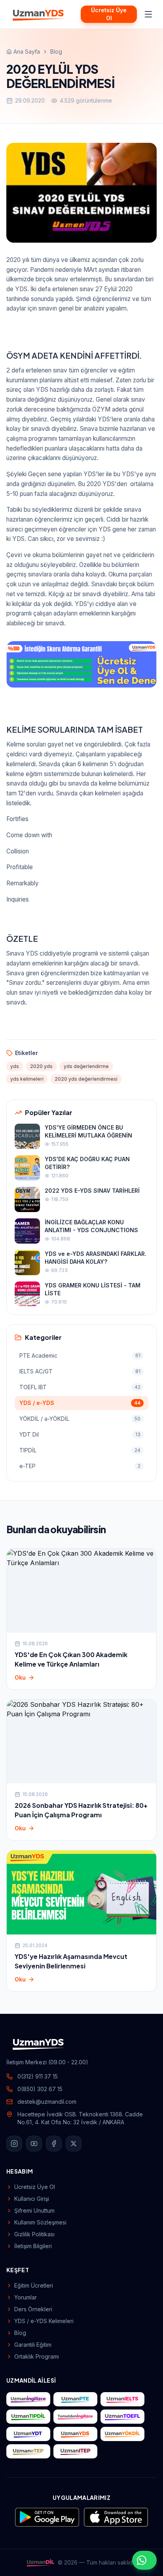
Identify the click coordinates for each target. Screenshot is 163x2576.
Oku (20, 1677)
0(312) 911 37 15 (38, 2076)
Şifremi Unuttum (34, 2210)
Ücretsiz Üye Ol (109, 14)
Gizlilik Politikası (34, 2234)
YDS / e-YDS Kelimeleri (44, 2321)
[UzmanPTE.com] (75, 2399)
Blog (56, 51)
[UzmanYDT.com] (28, 2434)
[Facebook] (54, 2144)
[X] (74, 2144)
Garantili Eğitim (33, 2345)
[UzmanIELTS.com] (122, 2399)
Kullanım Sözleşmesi (40, 2222)
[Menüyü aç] (148, 14)
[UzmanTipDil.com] (28, 2417)
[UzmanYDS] (39, 14)
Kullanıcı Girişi (32, 2199)
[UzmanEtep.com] (28, 2451)
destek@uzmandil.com (47, 2102)
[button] (81, 665)
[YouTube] (34, 2144)
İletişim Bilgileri (33, 2246)
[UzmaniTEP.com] (75, 2451)
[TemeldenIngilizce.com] (75, 2417)
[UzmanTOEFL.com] (122, 2417)
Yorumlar (26, 2297)
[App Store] (116, 2517)
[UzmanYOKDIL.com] (122, 2434)
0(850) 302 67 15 (40, 2089)
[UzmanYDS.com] (75, 2434)
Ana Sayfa (27, 51)
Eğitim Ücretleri (34, 2285)
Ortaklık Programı (37, 2356)
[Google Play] (47, 2517)
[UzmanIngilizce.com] (28, 2399)
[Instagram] (14, 2144)
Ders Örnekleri (33, 2309)
